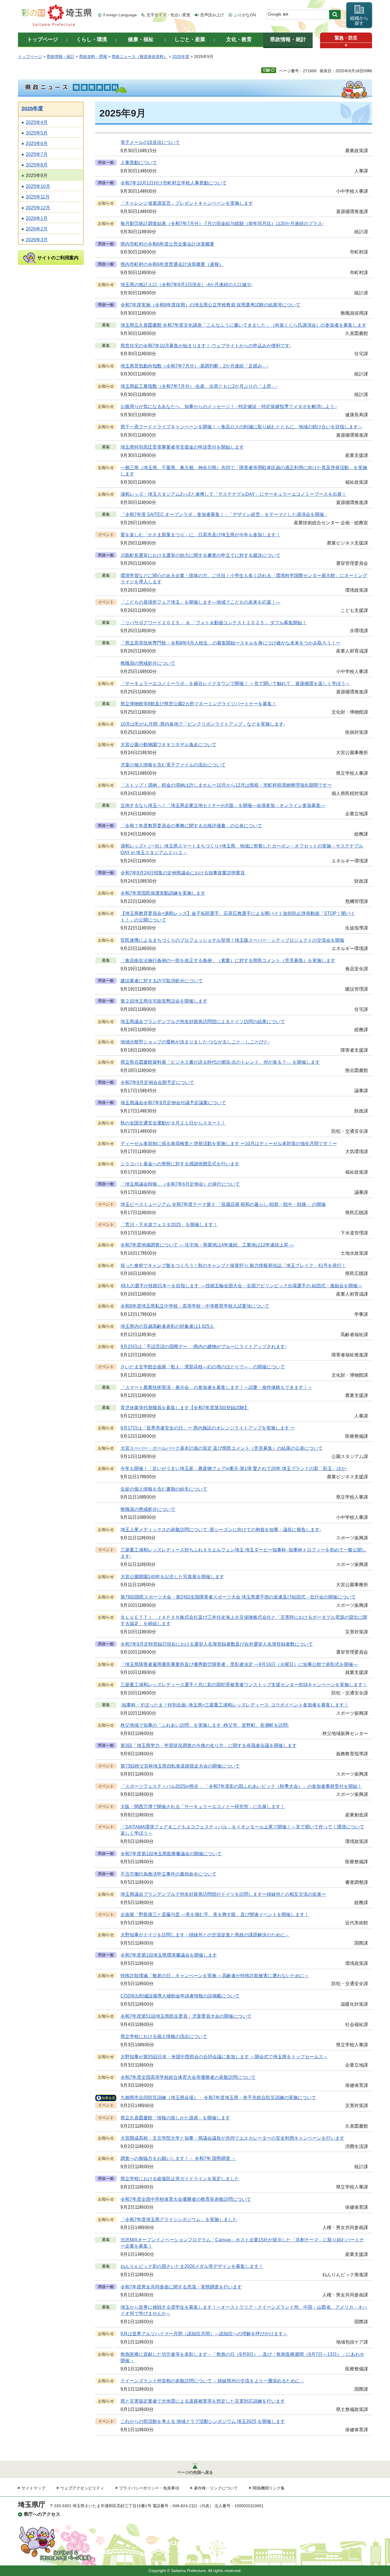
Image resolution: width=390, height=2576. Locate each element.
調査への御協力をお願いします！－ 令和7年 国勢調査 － (178, 2158)
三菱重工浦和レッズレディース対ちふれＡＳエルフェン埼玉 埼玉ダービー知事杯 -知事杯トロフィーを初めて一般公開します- (243, 1553)
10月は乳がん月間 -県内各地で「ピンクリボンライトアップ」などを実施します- (203, 724)
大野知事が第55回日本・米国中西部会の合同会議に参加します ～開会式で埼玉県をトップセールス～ (224, 2057)
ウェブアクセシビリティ (82, 2488)
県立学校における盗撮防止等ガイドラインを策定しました (180, 2179)
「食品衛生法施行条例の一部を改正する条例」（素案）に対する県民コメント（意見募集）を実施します (228, 960)
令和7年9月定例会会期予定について (157, 1082)
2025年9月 (37, 175)
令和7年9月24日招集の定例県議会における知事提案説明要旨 (183, 873)
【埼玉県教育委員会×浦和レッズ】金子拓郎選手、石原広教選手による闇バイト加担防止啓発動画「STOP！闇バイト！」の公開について (238, 916)
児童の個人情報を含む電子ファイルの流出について (173, 765)
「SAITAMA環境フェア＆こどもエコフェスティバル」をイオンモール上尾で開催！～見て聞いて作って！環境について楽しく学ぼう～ (242, 1830)
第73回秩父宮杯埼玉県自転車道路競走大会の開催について (180, 1766)
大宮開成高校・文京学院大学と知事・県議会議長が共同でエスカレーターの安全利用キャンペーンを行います (232, 2138)
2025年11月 (38, 197)
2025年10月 (38, 186)
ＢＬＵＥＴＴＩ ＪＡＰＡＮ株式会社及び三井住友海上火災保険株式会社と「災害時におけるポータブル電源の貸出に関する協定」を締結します (244, 1620)
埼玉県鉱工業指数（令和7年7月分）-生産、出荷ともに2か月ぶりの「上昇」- (199, 386)
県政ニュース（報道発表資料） (140, 57)
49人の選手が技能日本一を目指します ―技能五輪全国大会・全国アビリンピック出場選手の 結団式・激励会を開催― (241, 1286)
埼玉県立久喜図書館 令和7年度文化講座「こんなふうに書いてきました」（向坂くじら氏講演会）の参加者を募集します (243, 325)
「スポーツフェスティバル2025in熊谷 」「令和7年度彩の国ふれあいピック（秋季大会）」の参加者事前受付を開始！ (241, 1786)
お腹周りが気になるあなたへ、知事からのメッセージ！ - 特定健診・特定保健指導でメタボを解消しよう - (229, 406)
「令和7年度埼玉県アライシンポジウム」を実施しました (179, 2219)
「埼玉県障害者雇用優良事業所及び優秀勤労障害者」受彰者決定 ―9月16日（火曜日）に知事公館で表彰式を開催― (239, 1664)
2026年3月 (37, 240)
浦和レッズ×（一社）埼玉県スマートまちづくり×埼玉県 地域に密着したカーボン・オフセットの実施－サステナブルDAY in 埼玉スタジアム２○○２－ (242, 849)
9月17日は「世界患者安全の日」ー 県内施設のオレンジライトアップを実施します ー (208, 1428)
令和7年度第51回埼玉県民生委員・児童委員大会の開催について (186, 2016)
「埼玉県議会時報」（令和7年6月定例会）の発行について (180, 1184)
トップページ (30, 57)
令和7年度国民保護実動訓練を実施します (163, 893)
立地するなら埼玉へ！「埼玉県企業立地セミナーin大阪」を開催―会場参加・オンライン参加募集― (223, 805)
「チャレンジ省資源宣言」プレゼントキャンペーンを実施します (187, 203)
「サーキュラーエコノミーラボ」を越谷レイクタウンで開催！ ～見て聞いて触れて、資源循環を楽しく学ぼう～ (235, 683)
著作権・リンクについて (216, 2488)
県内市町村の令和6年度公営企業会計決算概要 (167, 244)
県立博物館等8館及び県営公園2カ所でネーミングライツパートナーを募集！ (198, 704)
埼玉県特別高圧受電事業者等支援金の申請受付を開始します (182, 447)
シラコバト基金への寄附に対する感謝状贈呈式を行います (180, 1164)
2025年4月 (37, 122)
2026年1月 (37, 218)
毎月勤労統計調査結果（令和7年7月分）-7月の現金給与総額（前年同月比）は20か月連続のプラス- (222, 223)
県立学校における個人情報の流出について (164, 2036)
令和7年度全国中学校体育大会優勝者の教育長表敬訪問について (186, 2199)
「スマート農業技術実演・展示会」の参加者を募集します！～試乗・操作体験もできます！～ (216, 1387)
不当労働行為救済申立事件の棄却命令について (168, 1874)
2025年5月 (37, 133)
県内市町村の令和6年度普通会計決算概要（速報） (172, 264)
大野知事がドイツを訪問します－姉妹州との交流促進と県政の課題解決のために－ (205, 1935)
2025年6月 (37, 143)
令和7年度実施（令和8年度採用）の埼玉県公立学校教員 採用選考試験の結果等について (210, 305)
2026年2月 (37, 229)
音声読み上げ (212, 15)
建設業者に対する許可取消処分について (162, 981)
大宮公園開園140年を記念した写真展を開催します (172, 1577)
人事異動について (139, 163)
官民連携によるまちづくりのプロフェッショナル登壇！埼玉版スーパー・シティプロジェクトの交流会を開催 (232, 940)
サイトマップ (33, 2488)
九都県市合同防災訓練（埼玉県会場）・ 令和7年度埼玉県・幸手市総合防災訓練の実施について (218, 2098)
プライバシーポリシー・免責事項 (149, 2488)
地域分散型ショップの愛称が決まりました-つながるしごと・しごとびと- (195, 1042)
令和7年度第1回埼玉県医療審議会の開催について (171, 1854)
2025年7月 (37, 154)
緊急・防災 (346, 38)
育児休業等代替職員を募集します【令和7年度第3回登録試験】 (185, 1408)
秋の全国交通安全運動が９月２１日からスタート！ (173, 1123)
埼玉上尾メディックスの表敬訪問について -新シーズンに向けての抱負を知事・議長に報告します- (221, 1530)
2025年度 (181, 57)
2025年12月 (38, 208)
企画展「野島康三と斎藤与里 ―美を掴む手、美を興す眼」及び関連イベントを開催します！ (215, 1915)
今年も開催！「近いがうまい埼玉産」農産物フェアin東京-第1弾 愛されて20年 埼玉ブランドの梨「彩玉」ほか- (234, 1468)
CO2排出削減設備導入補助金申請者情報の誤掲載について (180, 1996)
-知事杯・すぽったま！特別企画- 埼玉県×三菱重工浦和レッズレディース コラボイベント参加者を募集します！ (235, 1705)
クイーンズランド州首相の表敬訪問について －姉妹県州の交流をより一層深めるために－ (212, 2381)
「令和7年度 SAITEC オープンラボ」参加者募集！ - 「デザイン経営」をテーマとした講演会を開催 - (224, 514)
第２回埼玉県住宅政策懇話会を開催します (164, 1001)
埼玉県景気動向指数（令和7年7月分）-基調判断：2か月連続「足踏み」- (194, 366)
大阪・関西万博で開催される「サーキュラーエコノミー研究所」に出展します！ (203, 1807)
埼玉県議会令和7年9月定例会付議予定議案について (173, 1103)
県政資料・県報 (93, 57)
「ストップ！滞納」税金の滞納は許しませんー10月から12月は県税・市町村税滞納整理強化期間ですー (226, 785)
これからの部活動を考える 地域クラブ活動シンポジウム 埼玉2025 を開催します (203, 2421)
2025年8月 (37, 165)
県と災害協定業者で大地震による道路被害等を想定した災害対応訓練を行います (203, 2401)
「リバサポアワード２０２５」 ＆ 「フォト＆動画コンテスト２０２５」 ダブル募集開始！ (214, 623)
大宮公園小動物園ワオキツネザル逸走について (168, 745)
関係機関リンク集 (269, 2488)
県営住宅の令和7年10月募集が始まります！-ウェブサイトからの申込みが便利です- (206, 346)
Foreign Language (120, 15)
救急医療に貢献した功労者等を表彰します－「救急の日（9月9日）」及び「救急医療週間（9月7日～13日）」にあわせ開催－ (242, 2357)
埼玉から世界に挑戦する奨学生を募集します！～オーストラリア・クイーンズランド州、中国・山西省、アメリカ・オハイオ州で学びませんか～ (244, 2310)
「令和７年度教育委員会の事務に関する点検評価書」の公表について (191, 826)
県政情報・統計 (61, 57)
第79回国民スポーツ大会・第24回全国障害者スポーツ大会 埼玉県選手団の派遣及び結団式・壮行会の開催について (238, 1597)
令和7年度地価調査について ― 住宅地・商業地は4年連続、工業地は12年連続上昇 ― (207, 1245)
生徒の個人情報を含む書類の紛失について (164, 1489)
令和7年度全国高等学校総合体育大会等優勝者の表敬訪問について (188, 2077)
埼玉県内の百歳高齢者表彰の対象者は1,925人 (167, 1326)
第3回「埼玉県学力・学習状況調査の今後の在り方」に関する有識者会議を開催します (209, 1745)
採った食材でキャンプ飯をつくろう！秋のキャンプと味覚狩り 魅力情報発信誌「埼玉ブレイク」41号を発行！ (233, 1265)
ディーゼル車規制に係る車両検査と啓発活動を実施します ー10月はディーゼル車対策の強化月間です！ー (229, 1144)
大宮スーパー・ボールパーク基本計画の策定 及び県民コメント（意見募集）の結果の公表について (222, 1448)
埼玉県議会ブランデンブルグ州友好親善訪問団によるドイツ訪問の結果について (203, 1022)
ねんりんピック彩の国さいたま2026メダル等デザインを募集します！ (192, 2266)
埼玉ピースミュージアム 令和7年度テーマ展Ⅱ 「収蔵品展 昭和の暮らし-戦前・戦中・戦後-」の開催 (223, 1204)
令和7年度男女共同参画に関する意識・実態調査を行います (181, 2287)
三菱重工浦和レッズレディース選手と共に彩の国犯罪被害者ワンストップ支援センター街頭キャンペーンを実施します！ (244, 1685)
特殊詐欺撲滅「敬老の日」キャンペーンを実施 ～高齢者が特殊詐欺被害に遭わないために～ (215, 1976)
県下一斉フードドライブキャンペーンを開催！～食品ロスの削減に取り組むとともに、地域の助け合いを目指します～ (242, 427)
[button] (346, 46)
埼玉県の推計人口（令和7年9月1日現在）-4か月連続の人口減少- (186, 285)
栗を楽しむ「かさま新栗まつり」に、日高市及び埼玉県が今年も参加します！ (200, 535)
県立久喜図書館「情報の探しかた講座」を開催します (175, 2118)
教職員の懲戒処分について (148, 663)
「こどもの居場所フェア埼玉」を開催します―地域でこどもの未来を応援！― (200, 602)
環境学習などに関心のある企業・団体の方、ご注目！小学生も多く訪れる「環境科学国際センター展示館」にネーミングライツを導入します (244, 579)
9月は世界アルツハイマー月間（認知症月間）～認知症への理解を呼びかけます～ (204, 2334)
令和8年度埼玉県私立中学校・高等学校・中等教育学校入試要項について (195, 1306)
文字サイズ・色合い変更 (168, 15)
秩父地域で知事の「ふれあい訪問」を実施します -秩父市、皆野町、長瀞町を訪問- (205, 1725)
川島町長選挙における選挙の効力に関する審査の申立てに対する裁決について (200, 555)
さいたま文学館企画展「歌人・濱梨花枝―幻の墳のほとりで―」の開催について (203, 1367)
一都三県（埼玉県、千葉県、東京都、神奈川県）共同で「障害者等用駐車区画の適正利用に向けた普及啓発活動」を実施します (244, 471)
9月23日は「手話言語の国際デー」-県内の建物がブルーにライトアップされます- (203, 1347)
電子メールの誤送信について (150, 142)
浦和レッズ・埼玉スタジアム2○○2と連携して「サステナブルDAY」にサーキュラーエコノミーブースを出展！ (233, 494)
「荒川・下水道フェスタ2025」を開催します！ (169, 1225)
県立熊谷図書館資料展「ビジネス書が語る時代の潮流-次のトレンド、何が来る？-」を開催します (220, 1062)
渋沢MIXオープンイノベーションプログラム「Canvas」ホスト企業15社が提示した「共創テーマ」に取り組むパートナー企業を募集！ (242, 2243)
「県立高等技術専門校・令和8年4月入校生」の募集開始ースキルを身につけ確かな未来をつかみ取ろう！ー (230, 643)
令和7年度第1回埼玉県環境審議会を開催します (169, 1955)
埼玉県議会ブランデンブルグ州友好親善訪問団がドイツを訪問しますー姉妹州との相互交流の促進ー (223, 1894)
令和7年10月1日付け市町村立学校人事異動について (174, 183)
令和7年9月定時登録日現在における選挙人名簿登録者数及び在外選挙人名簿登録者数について (217, 1644)
